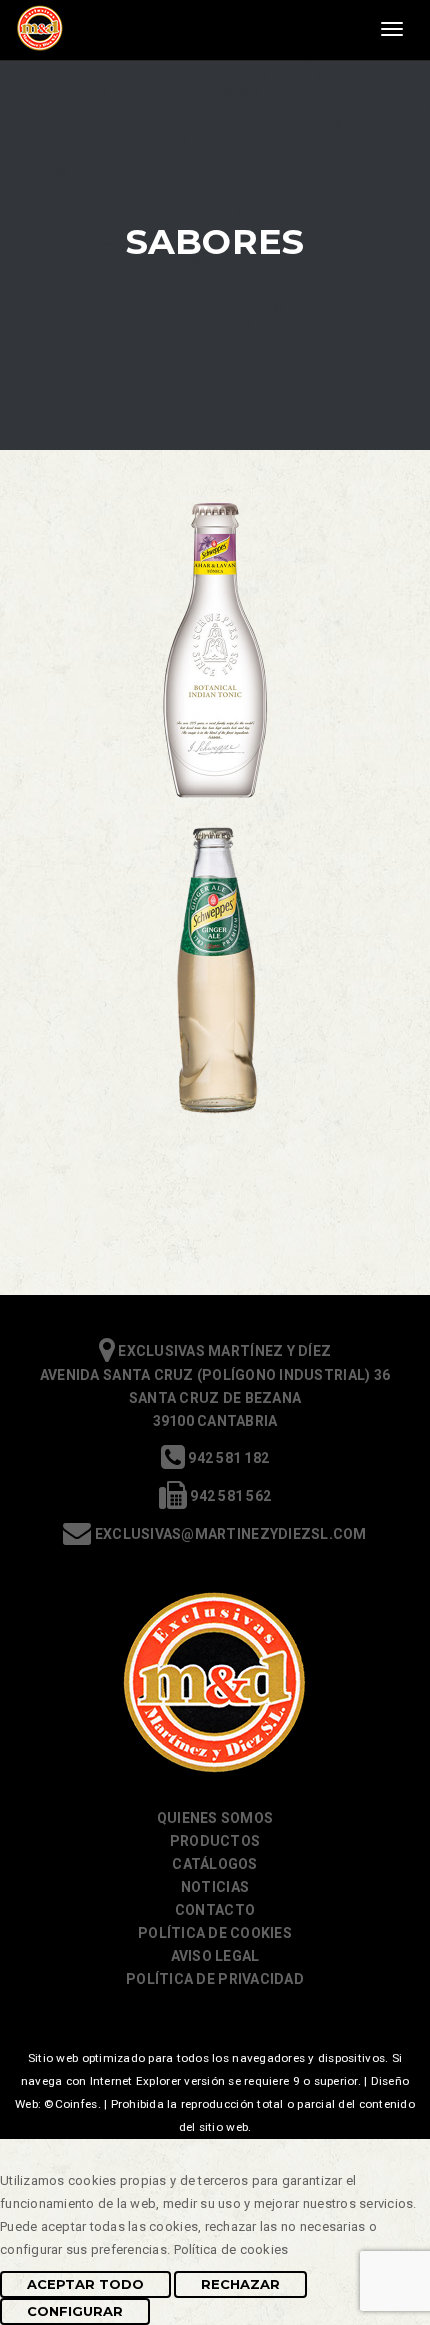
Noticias (215, 1887)
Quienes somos (215, 1818)
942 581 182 (227, 1458)
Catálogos (214, 1864)
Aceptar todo (85, 2284)
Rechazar (240, 2284)
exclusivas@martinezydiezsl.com (229, 1534)
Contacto (215, 1910)
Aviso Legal (215, 1956)
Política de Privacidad (215, 1979)
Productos (215, 1841)
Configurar (75, 2311)
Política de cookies (215, 1933)
